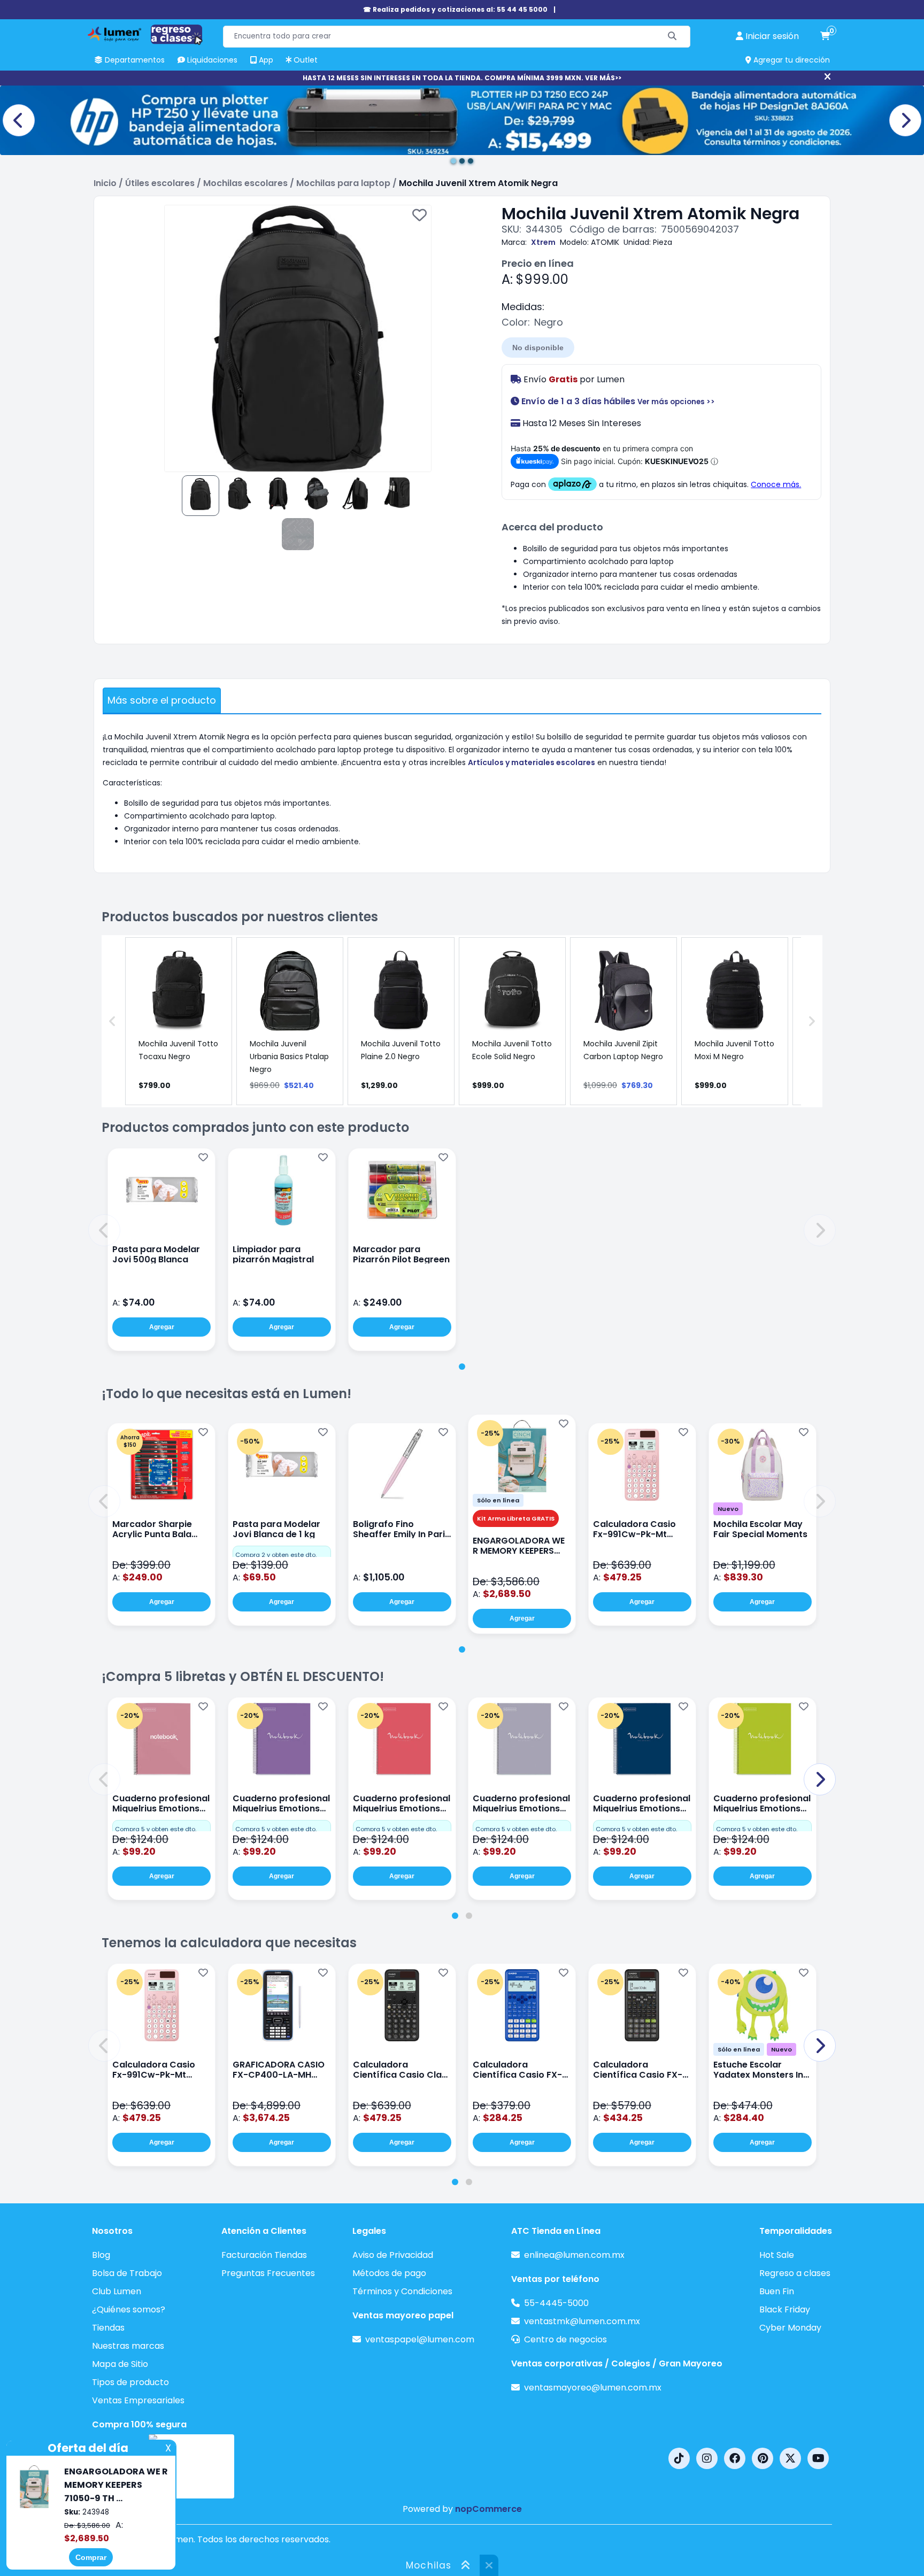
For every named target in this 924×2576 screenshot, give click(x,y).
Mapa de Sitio (120, 2364)
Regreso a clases (795, 2273)
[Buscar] (672, 37)
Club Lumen (117, 2291)
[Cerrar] (827, 77)
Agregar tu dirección (791, 60)
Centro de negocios (565, 2339)
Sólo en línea (498, 1500)
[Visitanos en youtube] (818, 2458)
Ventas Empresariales (138, 2400)
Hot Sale (777, 2255)
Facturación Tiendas (264, 2255)
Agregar (162, 1327)
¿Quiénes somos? (129, 2309)
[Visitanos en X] (790, 2458)
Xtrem (543, 242)
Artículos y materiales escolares (532, 762)
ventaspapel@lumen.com (420, 2339)
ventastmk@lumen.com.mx (582, 2321)
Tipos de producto (130, 2382)
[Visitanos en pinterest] (763, 2458)
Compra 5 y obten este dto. (156, 1829)
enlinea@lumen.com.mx (574, 2255)
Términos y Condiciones (402, 2291)
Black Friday (785, 2309)
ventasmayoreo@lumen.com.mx (593, 2388)
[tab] (462, 1367)
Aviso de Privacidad (393, 2255)
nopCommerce (488, 2509)
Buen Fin (777, 2291)
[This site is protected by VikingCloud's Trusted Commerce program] (191, 2466)
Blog (101, 2255)
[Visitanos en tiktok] (679, 2458)
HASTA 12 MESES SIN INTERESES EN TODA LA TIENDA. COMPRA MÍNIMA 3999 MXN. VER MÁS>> (462, 78)
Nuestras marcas (128, 2346)
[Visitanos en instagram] (707, 2458)
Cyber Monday (790, 2328)
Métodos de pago (389, 2273)
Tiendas (108, 2328)
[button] (104, 1230)
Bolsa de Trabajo (127, 2273)
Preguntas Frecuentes (268, 2273)
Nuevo (728, 1509)
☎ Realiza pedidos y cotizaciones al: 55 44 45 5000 (455, 9)
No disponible (538, 348)
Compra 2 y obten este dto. (276, 1555)
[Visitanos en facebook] (735, 2458)
